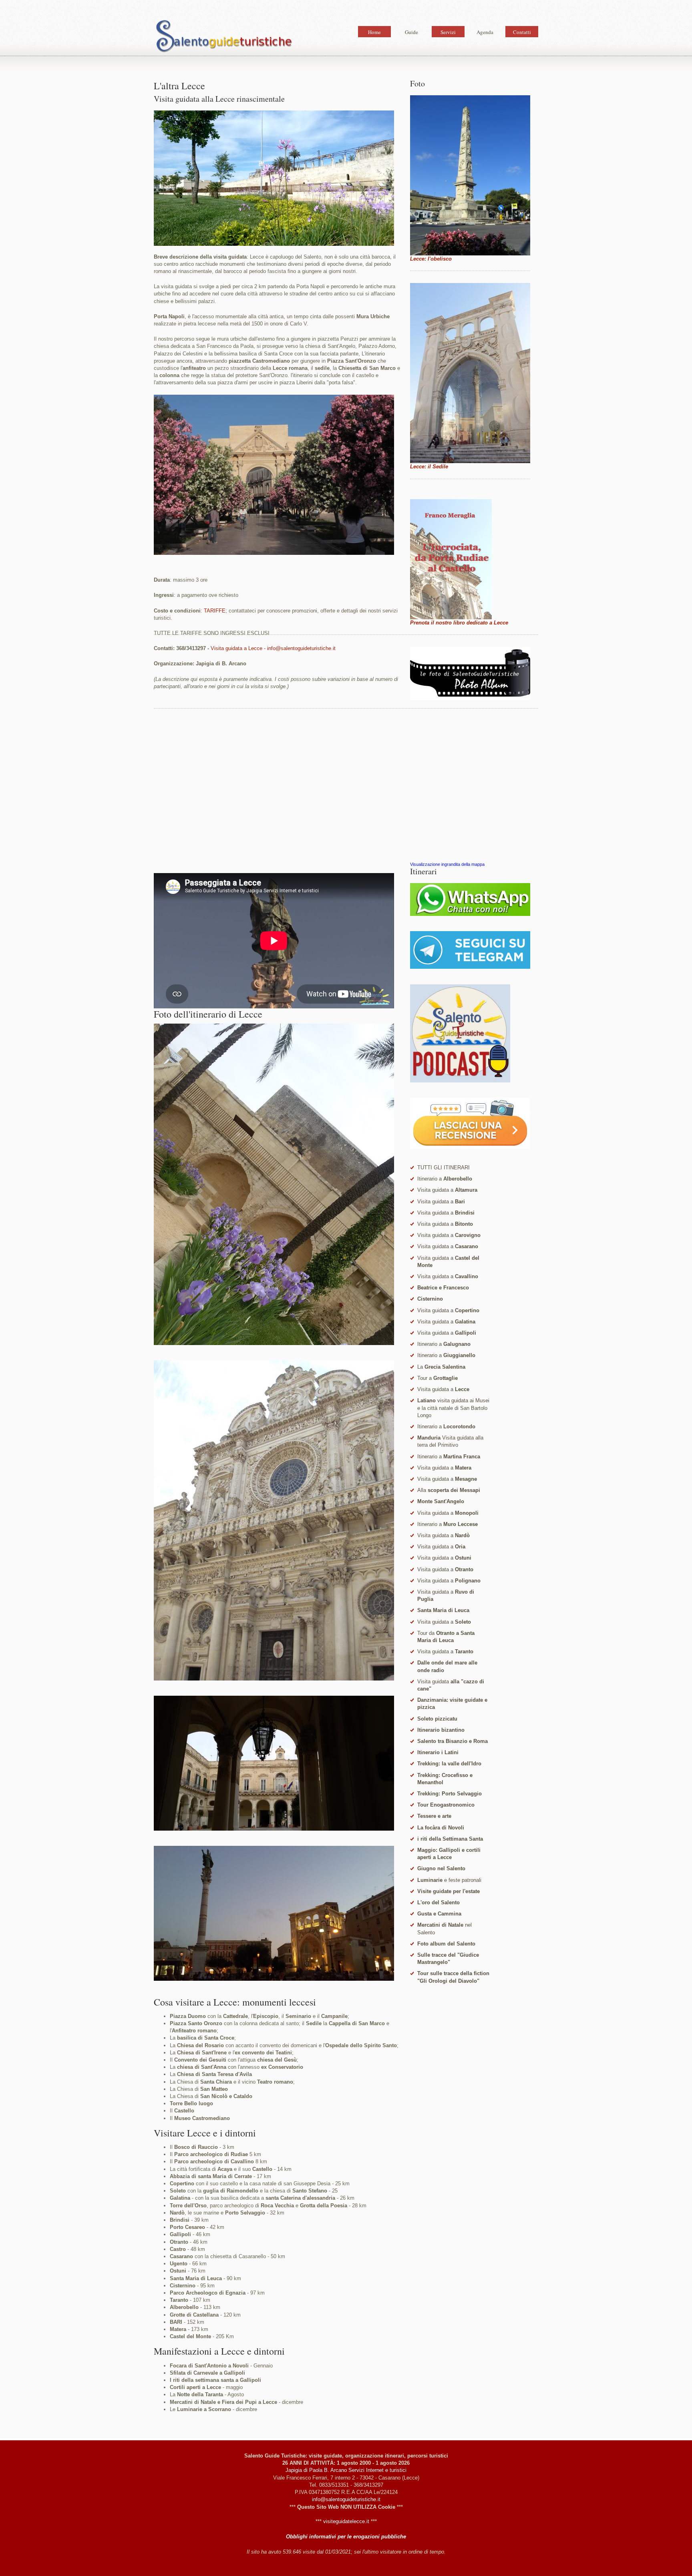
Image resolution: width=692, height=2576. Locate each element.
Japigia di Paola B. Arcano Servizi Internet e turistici (346, 2470)
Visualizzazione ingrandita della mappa (447, 864)
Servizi (448, 32)
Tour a (438, 1378)
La (441, 1367)
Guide (411, 32)
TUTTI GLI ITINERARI (444, 1168)
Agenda (485, 32)
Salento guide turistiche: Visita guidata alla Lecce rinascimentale (224, 38)
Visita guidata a (447, 1190)
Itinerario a (445, 1179)
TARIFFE (215, 611)
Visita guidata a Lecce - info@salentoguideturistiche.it (273, 648)
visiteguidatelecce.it (346, 2521)
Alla (449, 1490)
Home (374, 32)
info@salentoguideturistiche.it (346, 2499)
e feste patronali (449, 1880)
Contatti (522, 32)
